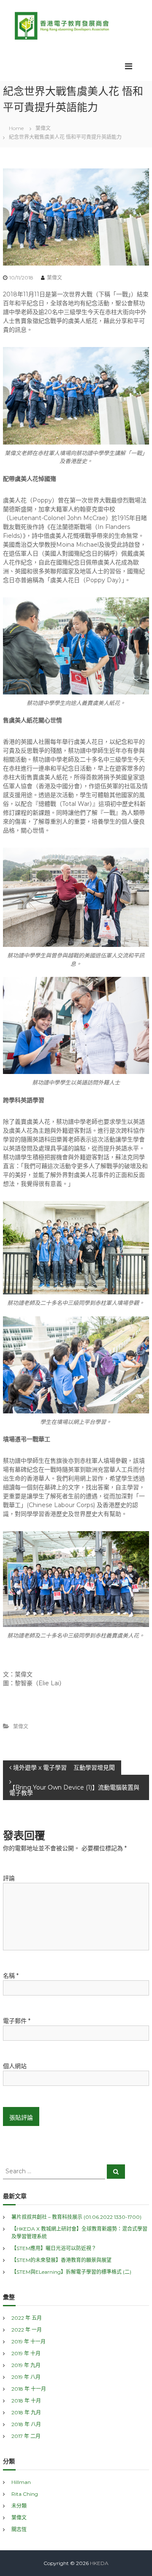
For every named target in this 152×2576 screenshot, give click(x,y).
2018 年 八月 (26, 2424)
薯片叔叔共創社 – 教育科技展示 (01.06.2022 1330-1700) (76, 2217)
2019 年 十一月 (28, 2341)
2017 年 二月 (26, 2436)
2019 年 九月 (26, 2365)
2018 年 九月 (26, 2412)
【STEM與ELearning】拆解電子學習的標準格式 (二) (71, 2272)
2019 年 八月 (26, 2377)
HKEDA (99, 2563)
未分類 (19, 2506)
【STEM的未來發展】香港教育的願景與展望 (61, 2260)
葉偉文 (43, 128)
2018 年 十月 (26, 2401)
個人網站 (15, 2066)
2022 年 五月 (27, 2318)
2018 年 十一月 (29, 2389)
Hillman (21, 2482)
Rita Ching (25, 2494)
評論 (9, 1878)
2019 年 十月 (26, 2353)
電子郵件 (17, 2021)
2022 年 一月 (27, 2330)
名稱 (11, 1976)
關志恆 (19, 2529)
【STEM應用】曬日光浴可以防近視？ (54, 2248)
